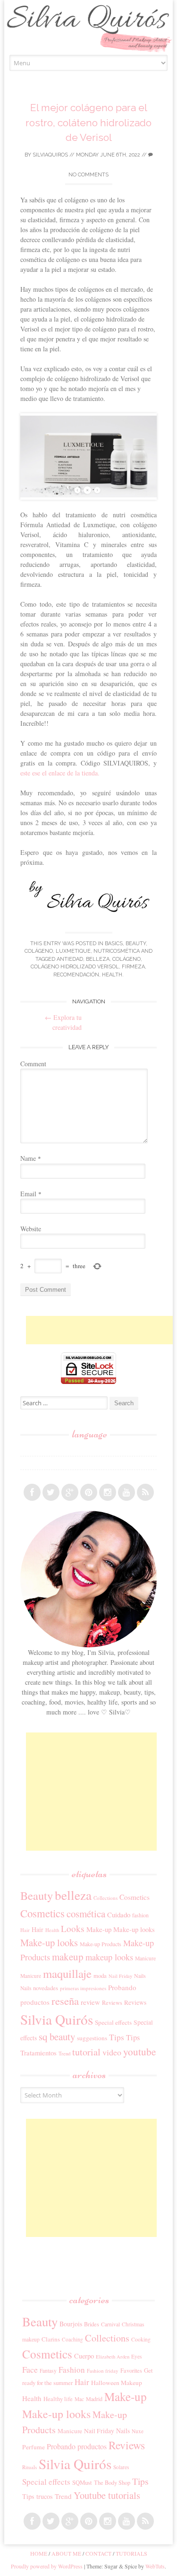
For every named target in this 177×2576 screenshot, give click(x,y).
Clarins (51, 2339)
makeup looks (109, 1957)
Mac (79, 2399)
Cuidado (119, 1915)
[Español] (25, 1449)
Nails (140, 1976)
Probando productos (77, 2446)
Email (31, 1194)
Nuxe (138, 2431)
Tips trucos (38, 2496)
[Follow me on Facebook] (32, 1492)
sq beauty (57, 2036)
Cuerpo (84, 2356)
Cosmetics (135, 1897)
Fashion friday (103, 2371)
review (90, 2002)
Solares (121, 2467)
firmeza (133, 967)
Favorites (131, 2370)
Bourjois (71, 2324)
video (112, 2052)
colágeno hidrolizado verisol (75, 967)
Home (39, 2553)
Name (31, 1158)
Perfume (34, 2447)
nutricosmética (117, 951)
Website (31, 1229)
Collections (105, 1898)
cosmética (86, 1914)
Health (112, 975)
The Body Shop (112, 2482)
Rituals (29, 2467)
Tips (117, 2037)
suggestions (92, 2038)
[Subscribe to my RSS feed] (145, 1492)
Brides (92, 2324)
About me (66, 2553)
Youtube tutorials (107, 2495)
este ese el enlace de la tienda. (60, 773)
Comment (33, 1064)
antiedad (70, 959)
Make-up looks (134, 1929)
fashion (140, 1915)
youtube (139, 2052)
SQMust (82, 2482)
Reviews (112, 2002)
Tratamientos (38, 2053)
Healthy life (58, 2399)
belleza (98, 959)
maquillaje (67, 1973)
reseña (65, 2001)
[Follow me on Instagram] (108, 1492)
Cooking (141, 2339)
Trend (64, 2053)
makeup (68, 1957)
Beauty (136, 944)
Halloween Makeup (117, 2383)
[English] (25, 1463)
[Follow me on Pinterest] (89, 1492)
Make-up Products (101, 1944)
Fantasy (48, 2371)
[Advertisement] (101, 1330)
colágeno (126, 959)
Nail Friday (120, 1976)
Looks (73, 1928)
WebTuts (155, 2566)
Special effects (113, 2022)
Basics (114, 944)
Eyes (136, 2356)
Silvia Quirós (57, 2019)
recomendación (76, 975)
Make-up (99, 1929)
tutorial (86, 2052)
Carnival (110, 2324)
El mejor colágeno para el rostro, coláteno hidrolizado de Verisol (88, 122)
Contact (98, 2553)
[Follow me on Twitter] (51, 1492)
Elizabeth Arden (113, 2357)
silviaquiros (50, 155)
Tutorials (131, 2553)
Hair (25, 1930)
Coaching (72, 2339)
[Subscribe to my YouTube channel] (126, 1492)
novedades (46, 1988)
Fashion (72, 2370)
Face (30, 2369)
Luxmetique (73, 951)
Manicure (145, 1958)
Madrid (94, 2399)
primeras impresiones (83, 1988)
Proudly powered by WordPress (47, 2566)
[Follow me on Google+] (70, 1492)
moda (100, 1976)
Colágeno (39, 951)
